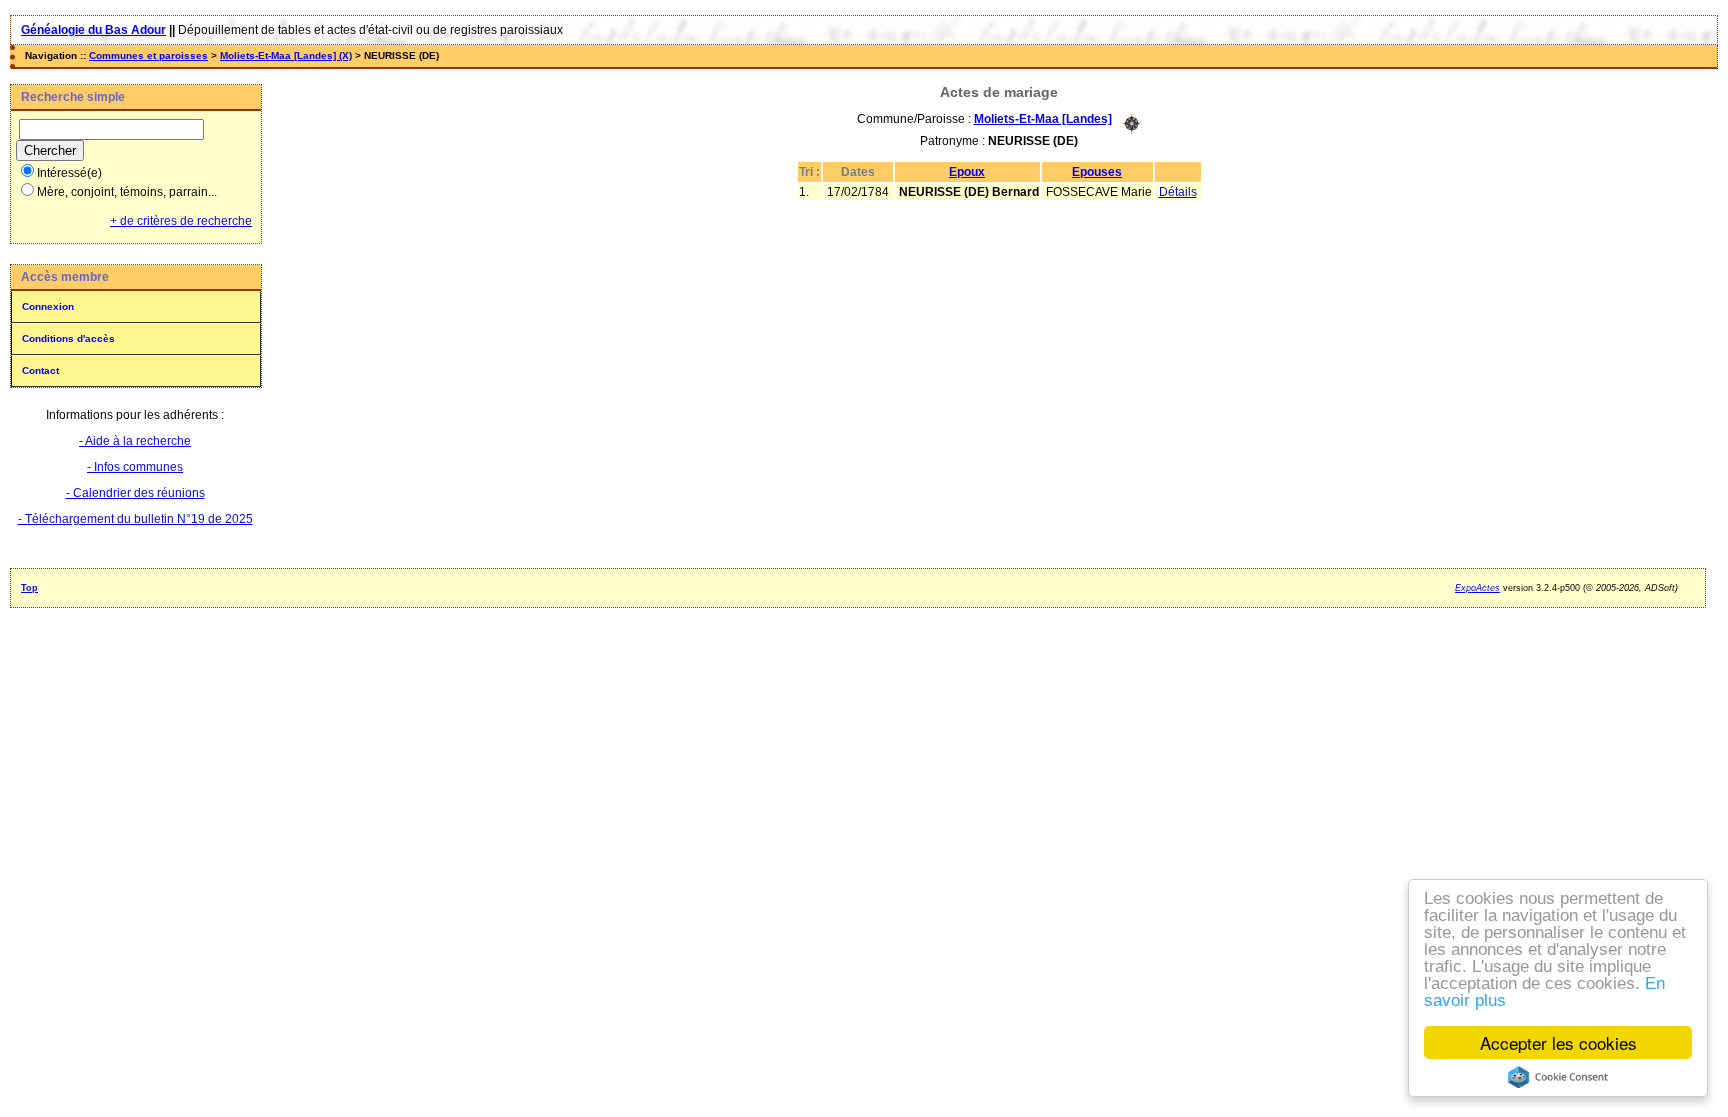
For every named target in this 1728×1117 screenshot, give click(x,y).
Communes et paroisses (148, 55)
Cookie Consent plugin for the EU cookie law (1558, 1077)
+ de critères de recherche (181, 221)
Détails (1178, 192)
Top (29, 588)
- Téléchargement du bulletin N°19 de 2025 (135, 519)
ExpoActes (1477, 588)
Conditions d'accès (68, 338)
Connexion (48, 306)
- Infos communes (135, 467)
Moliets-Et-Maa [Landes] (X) (286, 55)
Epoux (967, 172)
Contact (40, 370)
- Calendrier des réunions (135, 493)
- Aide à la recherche (135, 441)
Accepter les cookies (1558, 1042)
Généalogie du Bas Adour (93, 30)
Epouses (1097, 172)
